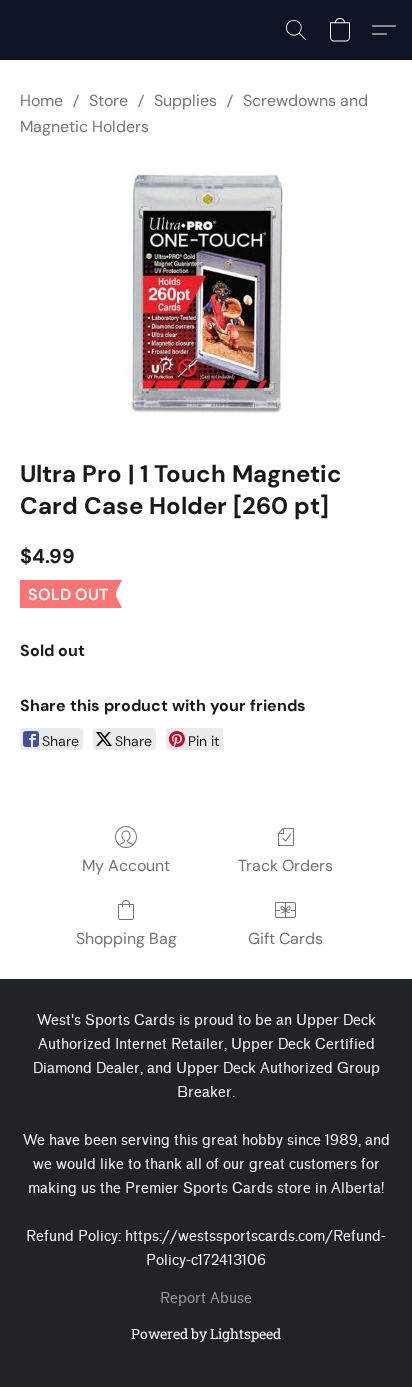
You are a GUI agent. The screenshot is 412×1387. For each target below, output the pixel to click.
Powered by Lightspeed (206, 1333)
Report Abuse (206, 1298)
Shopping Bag (126, 938)
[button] (296, 30)
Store (108, 100)
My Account (126, 865)
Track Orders (285, 865)
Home (41, 100)
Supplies (185, 100)
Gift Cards (285, 938)
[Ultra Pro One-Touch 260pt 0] (206, 293)
